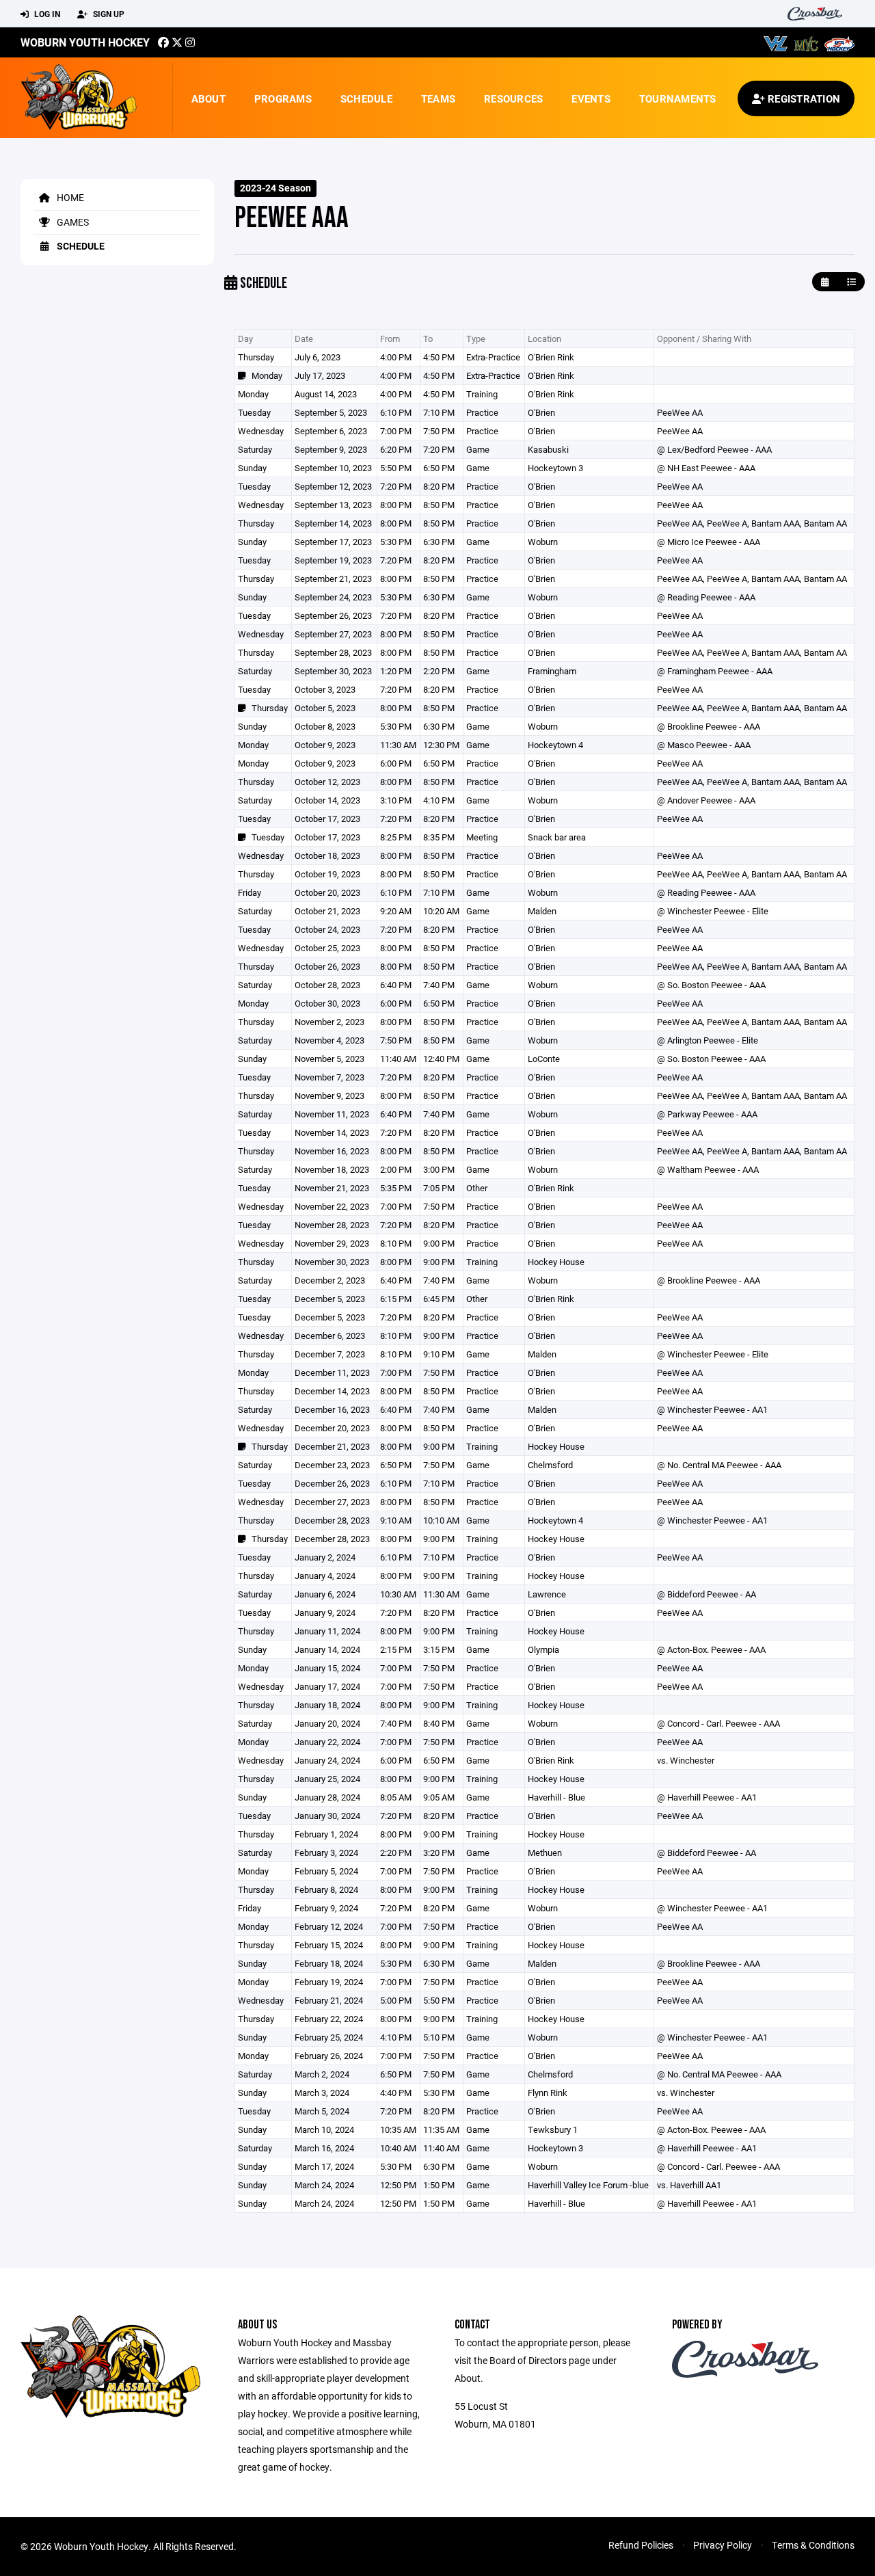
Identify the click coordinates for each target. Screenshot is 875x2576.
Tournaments (678, 98)
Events (591, 98)
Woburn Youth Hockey (85, 42)
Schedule (366, 98)
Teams (438, 98)
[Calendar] (825, 282)
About (208, 98)
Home (69, 197)
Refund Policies (641, 2545)
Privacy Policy (723, 2545)
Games (72, 222)
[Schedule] (851, 282)
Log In (46, 14)
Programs (283, 98)
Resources (513, 98)
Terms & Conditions (813, 2545)
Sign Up (108, 14)
